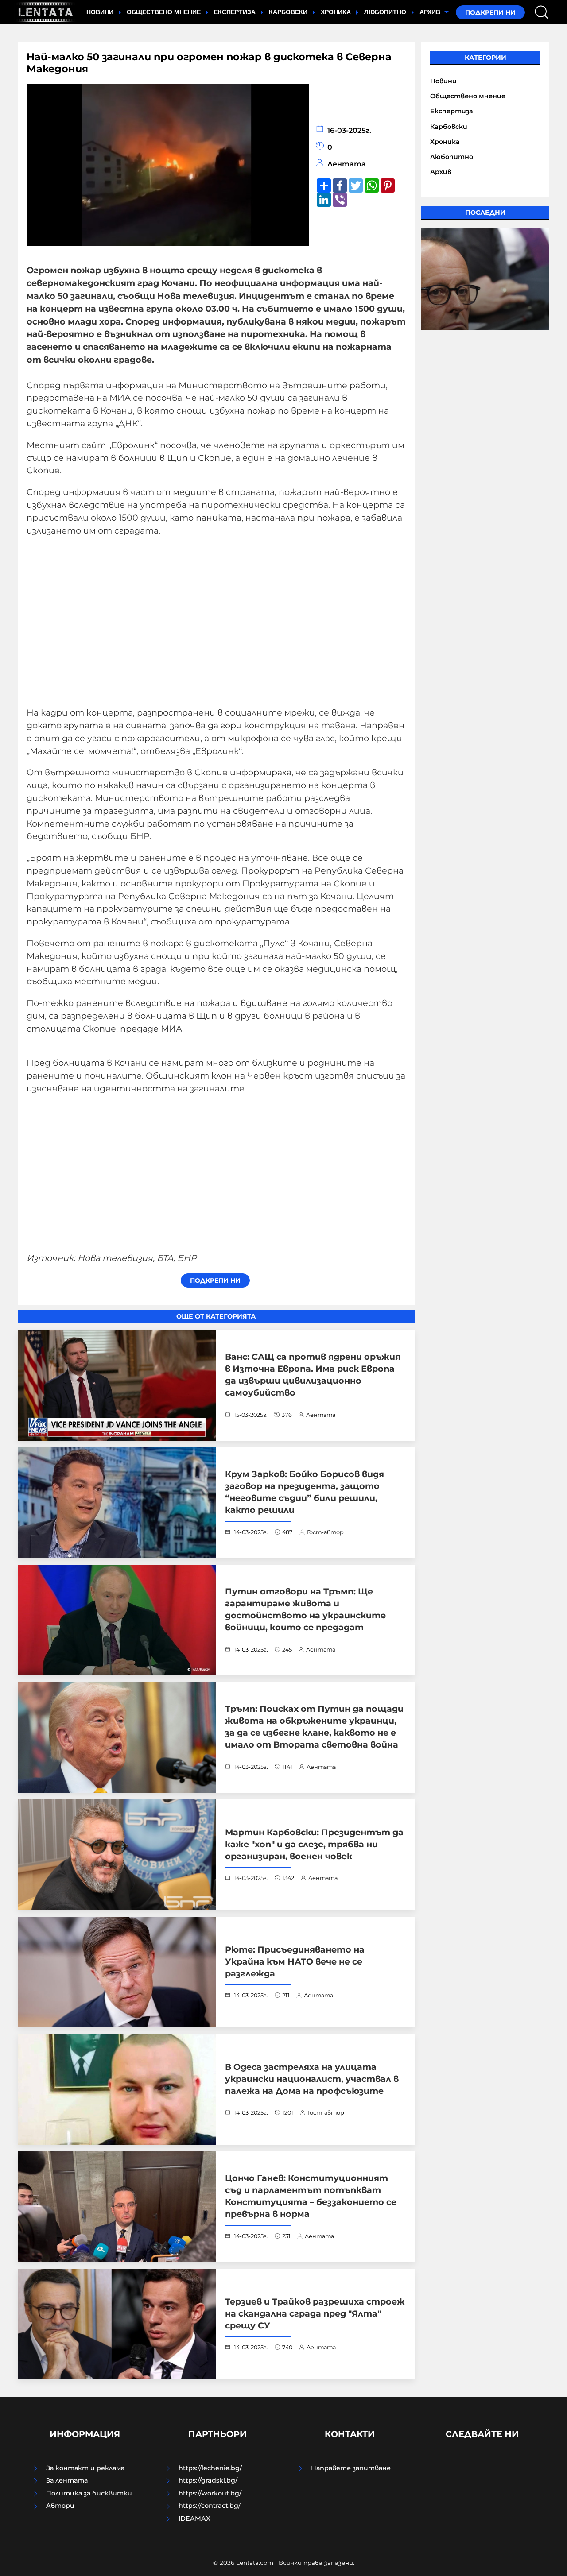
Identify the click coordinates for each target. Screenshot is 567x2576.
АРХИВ (431, 12)
